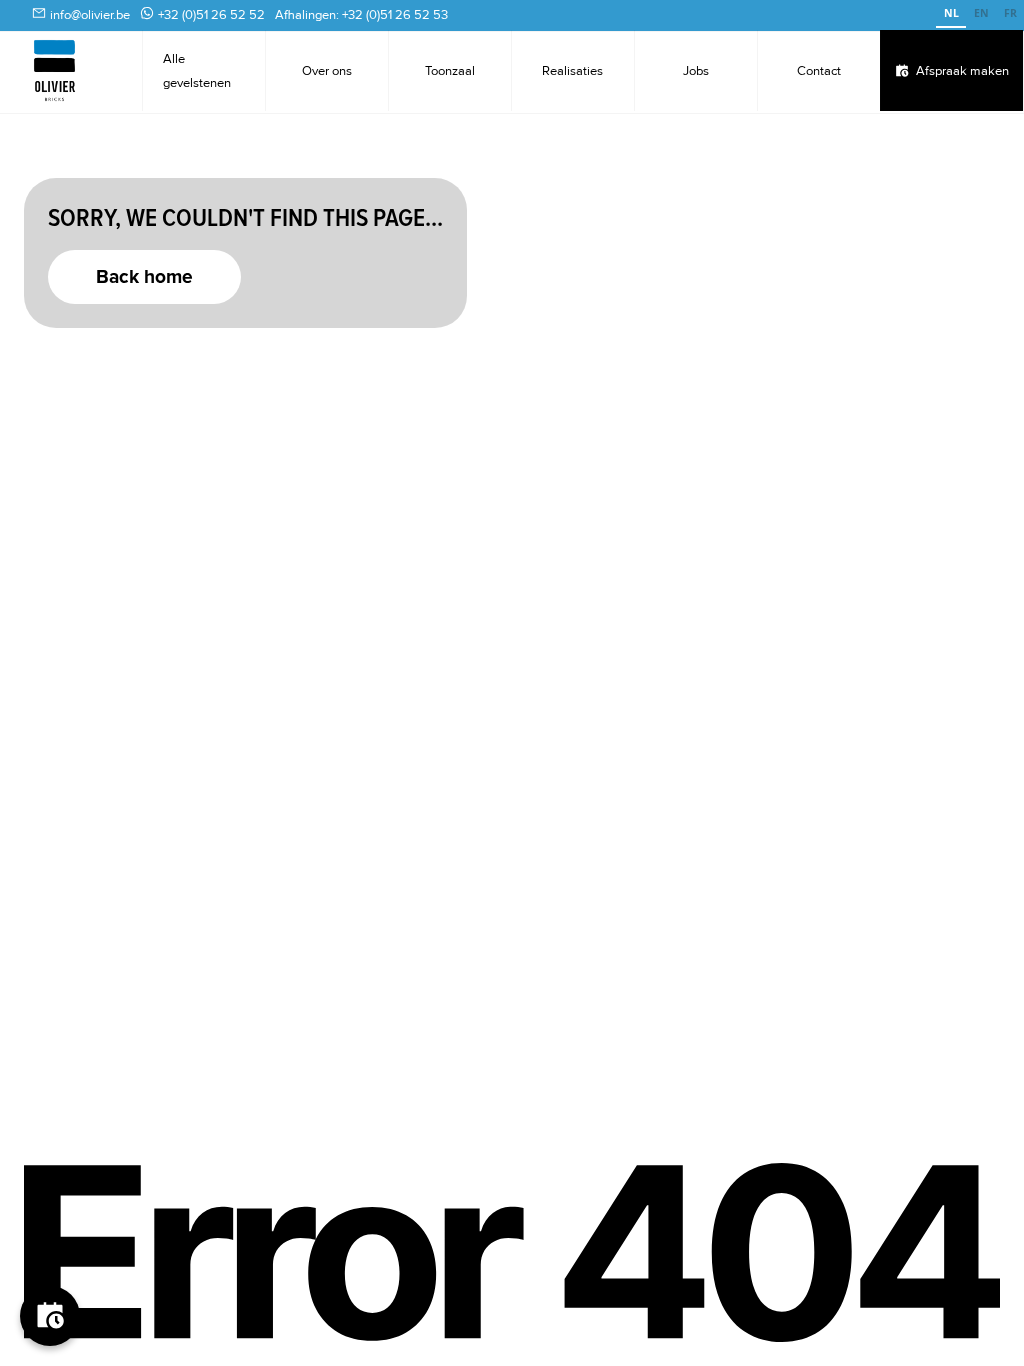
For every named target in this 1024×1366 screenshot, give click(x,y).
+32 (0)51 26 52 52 (211, 15)
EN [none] (981, 13)
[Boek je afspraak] (50, 1316)
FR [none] (1010, 13)
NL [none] (951, 13)
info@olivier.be (90, 15)
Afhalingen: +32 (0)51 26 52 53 (361, 15)
